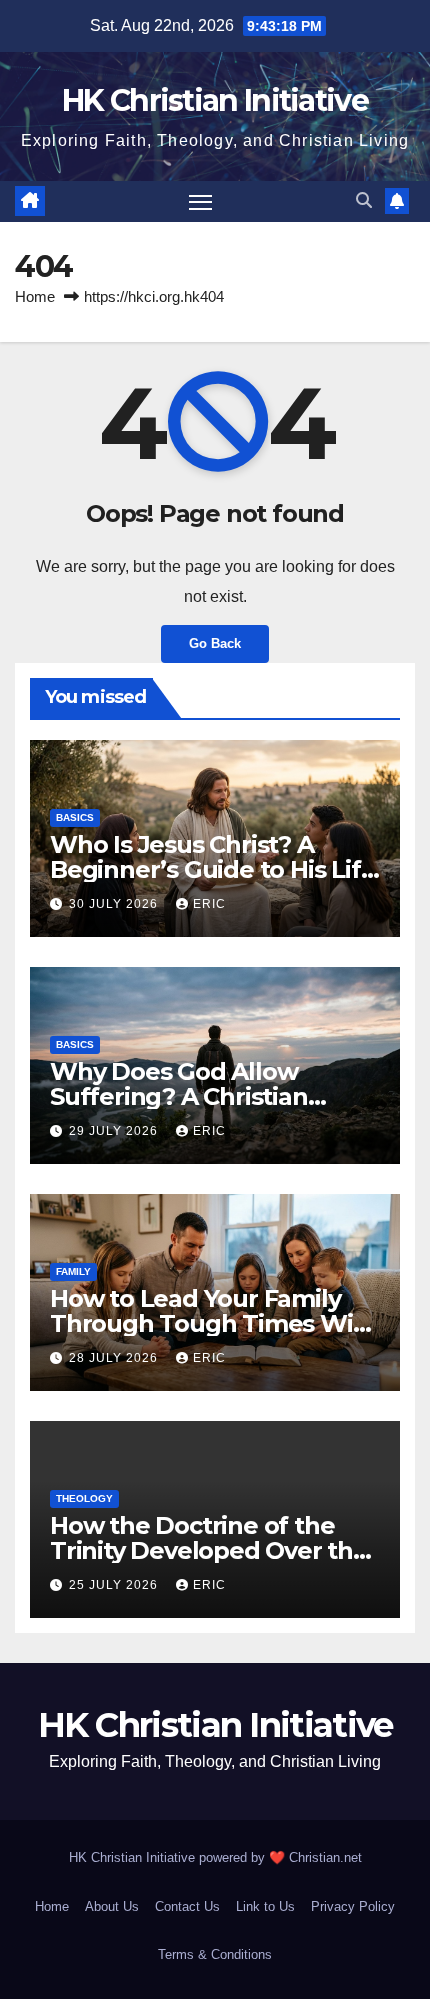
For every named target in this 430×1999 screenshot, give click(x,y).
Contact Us (187, 1906)
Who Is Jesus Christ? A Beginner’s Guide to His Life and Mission (212, 869)
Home (35, 296)
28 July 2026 (115, 1358)
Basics (75, 817)
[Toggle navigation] (201, 202)
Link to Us (265, 1906)
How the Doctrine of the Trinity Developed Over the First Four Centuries (209, 1550)
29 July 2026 (115, 1131)
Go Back (215, 643)
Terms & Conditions (215, 1954)
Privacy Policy (353, 1906)
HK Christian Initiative (215, 100)
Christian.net (325, 1857)
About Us (112, 1906)
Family (73, 1271)
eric (209, 904)
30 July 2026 (115, 904)
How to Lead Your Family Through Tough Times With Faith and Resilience (214, 1323)
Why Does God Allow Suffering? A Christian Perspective (179, 1096)
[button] (364, 200)
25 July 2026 (115, 1585)
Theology (84, 1498)
